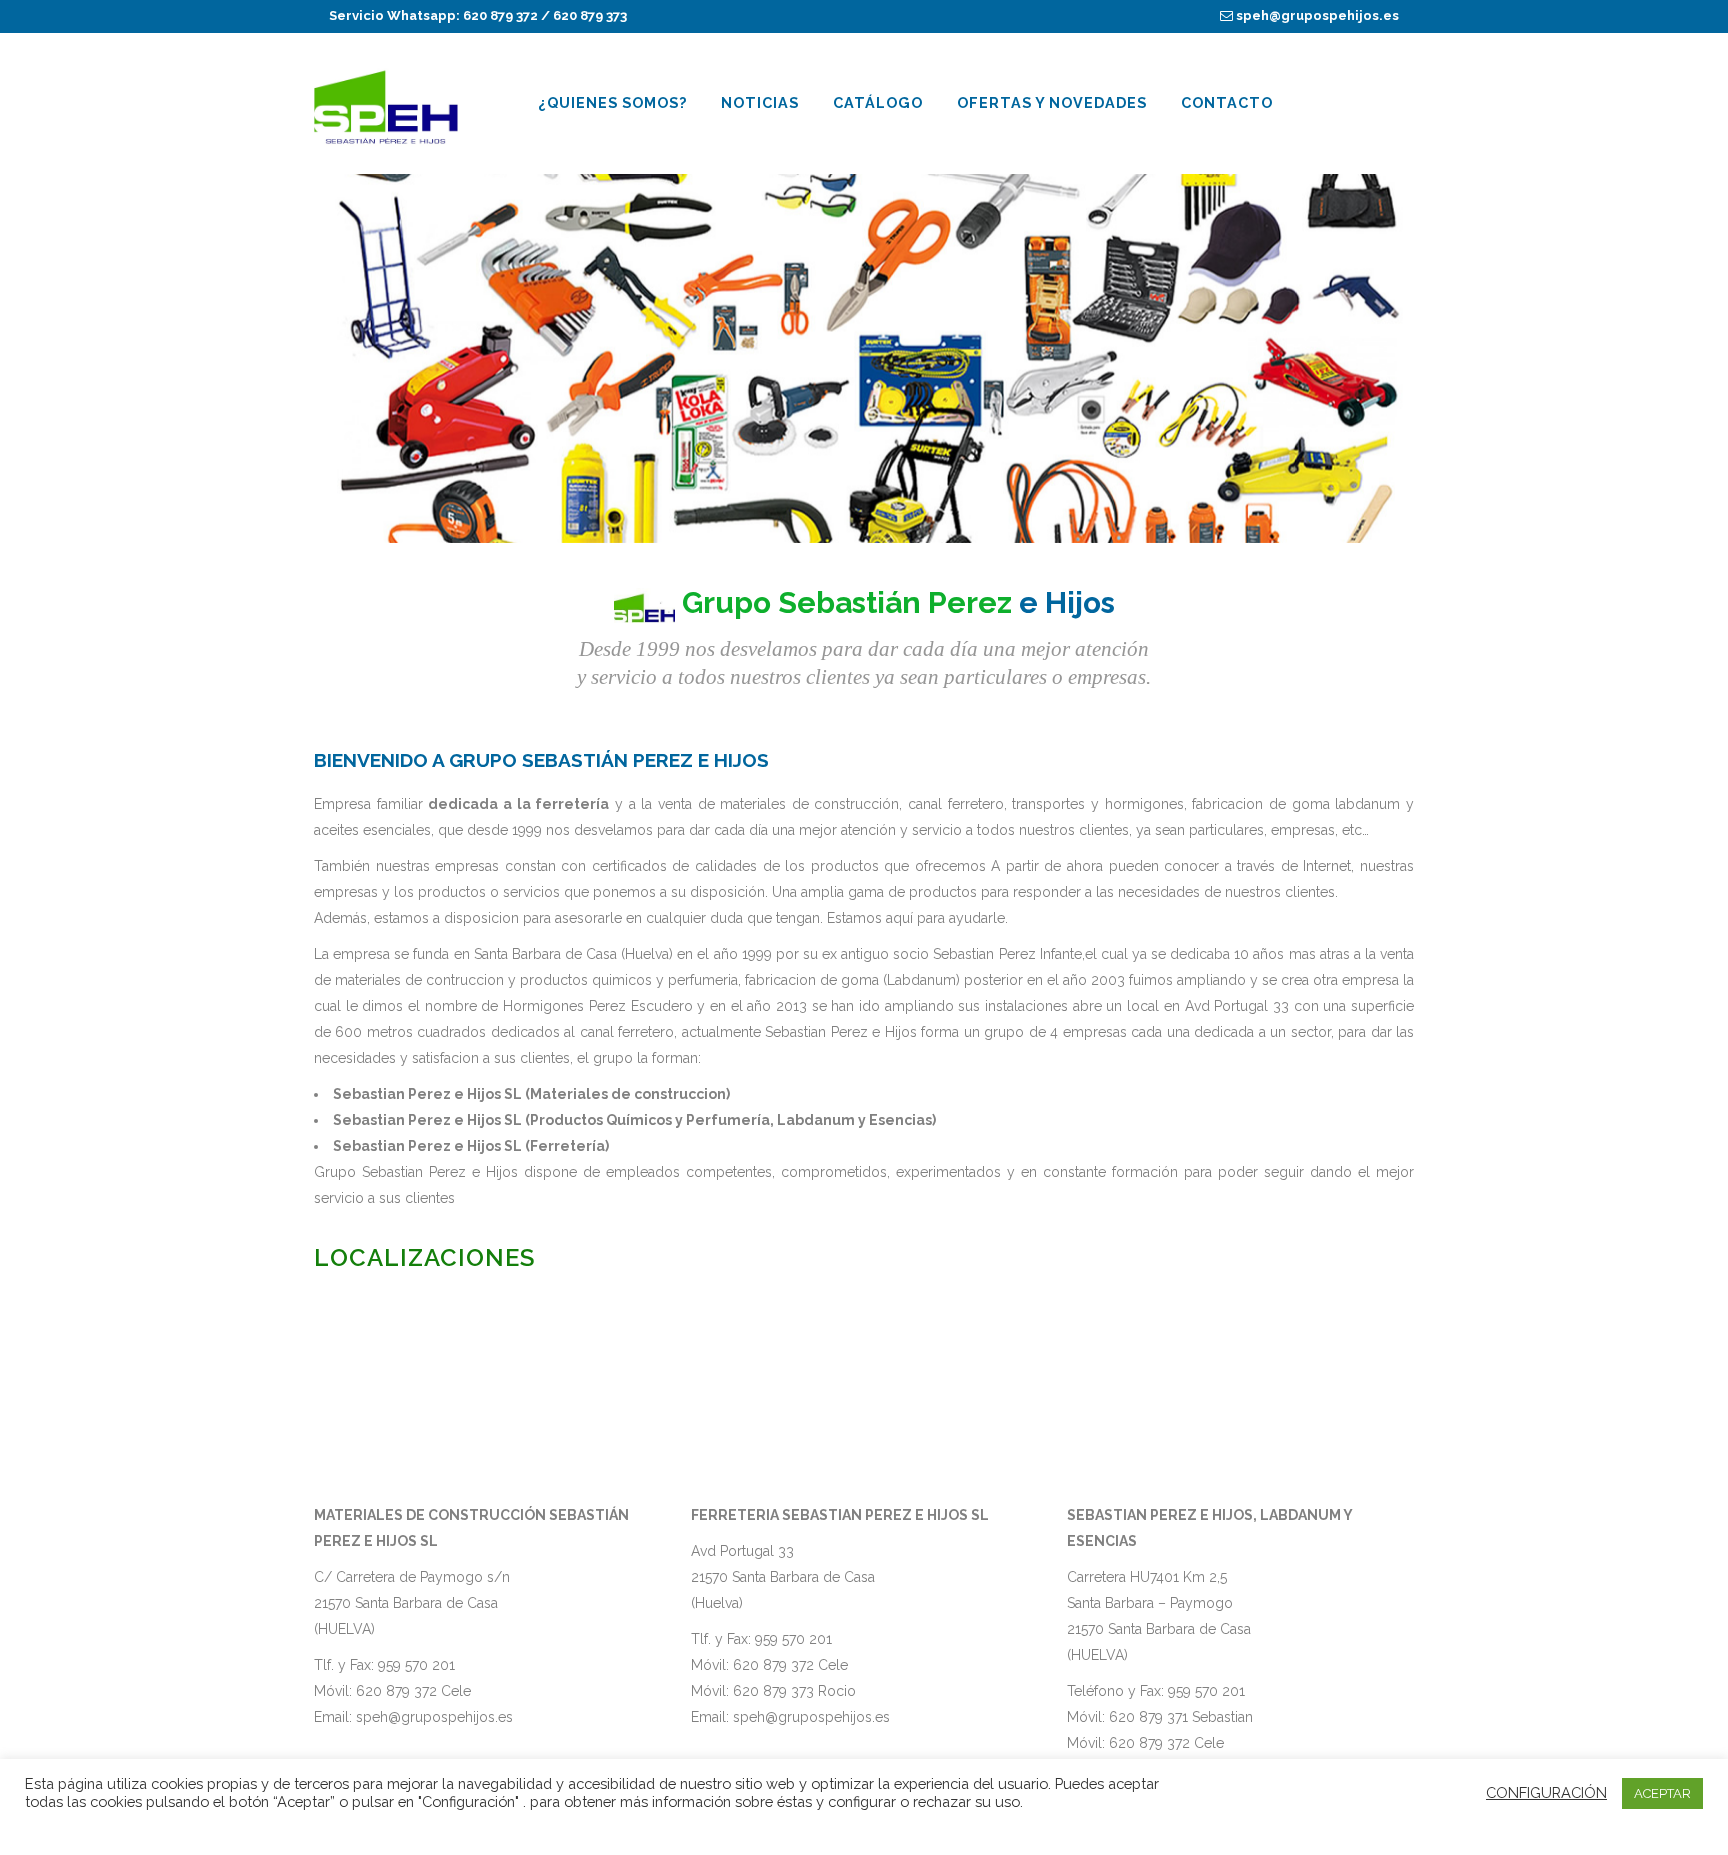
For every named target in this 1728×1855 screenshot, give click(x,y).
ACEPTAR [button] (1662, 1793)
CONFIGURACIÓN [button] (1546, 1792)
